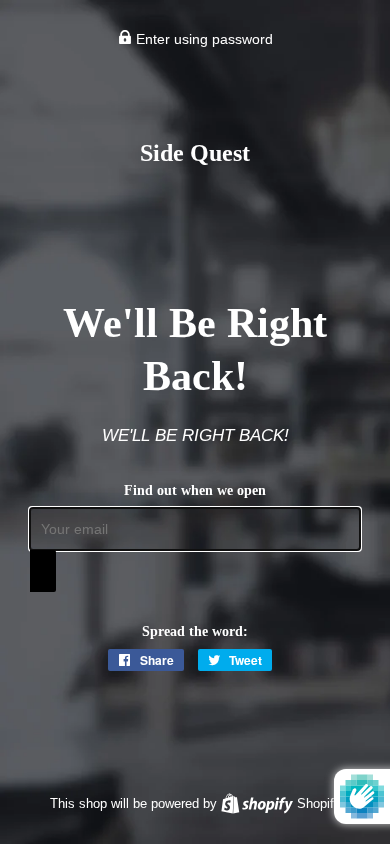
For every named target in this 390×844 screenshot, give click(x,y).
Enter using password (202, 39)
